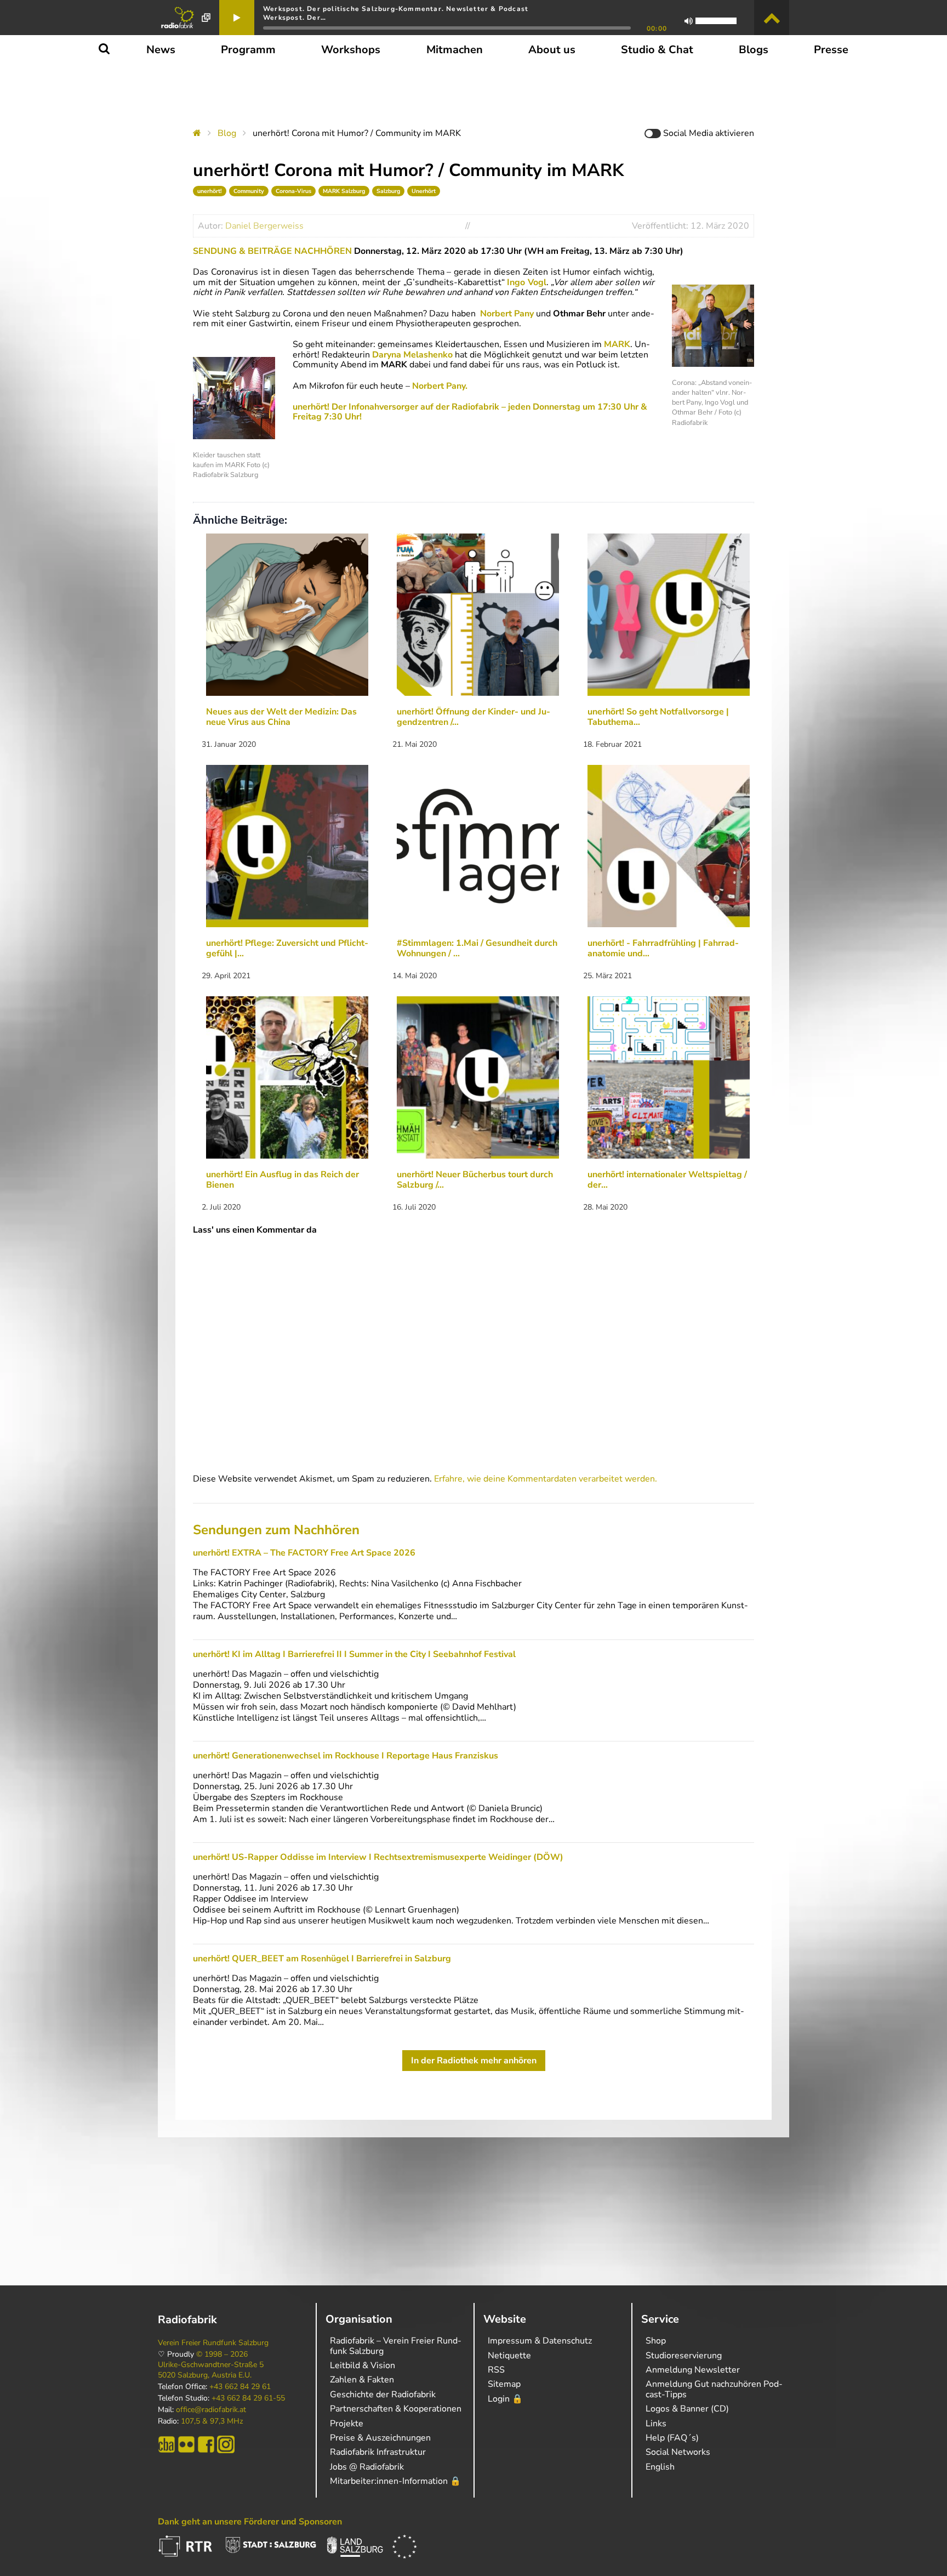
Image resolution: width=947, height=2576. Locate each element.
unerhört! (210, 191)
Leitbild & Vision (363, 2365)
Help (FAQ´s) (672, 2438)
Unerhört (424, 191)
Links (656, 2424)
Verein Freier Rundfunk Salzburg (213, 2343)
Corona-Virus (293, 191)
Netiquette (509, 2356)
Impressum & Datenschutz (540, 2341)
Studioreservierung (684, 2356)
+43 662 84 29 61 (240, 2387)
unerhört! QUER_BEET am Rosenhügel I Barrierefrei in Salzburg (322, 1959)
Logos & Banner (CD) (687, 2409)
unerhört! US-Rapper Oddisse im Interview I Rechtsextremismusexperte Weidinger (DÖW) (378, 1857)
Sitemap (504, 2384)
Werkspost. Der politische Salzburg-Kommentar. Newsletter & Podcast (396, 9)
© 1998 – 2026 (222, 2354)
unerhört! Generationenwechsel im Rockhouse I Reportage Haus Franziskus (346, 1756)
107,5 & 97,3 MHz (212, 2421)
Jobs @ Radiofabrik (367, 2467)
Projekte (347, 2424)
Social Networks (678, 2452)
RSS (496, 2370)
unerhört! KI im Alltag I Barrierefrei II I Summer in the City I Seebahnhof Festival (354, 1654)
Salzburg (388, 191)
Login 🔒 (505, 2399)
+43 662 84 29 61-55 (248, 2398)
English (660, 2467)
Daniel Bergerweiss (264, 226)
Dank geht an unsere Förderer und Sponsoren (250, 2522)
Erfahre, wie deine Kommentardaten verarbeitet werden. (546, 1479)
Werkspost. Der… (295, 18)
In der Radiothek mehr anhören (474, 2061)
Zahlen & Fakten (362, 2380)
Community (249, 191)
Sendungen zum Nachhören (276, 1530)
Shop (656, 2341)
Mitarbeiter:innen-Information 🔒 (395, 2481)
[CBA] (167, 2444)
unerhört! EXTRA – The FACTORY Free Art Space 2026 (304, 1553)
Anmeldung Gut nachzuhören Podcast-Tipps (714, 2389)
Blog (227, 133)
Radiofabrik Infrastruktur (378, 2452)
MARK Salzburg (344, 191)
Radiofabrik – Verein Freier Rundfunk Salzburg (396, 2346)
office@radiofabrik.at (211, 2410)
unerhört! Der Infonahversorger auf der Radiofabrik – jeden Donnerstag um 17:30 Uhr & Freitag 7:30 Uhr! (470, 412)
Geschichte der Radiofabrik (383, 2395)
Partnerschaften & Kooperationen (396, 2409)
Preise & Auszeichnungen (380, 2438)
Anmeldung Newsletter (693, 2370)
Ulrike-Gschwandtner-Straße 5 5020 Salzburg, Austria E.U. (211, 2370)
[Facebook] (206, 2444)
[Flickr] (186, 2444)
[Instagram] (226, 2444)
